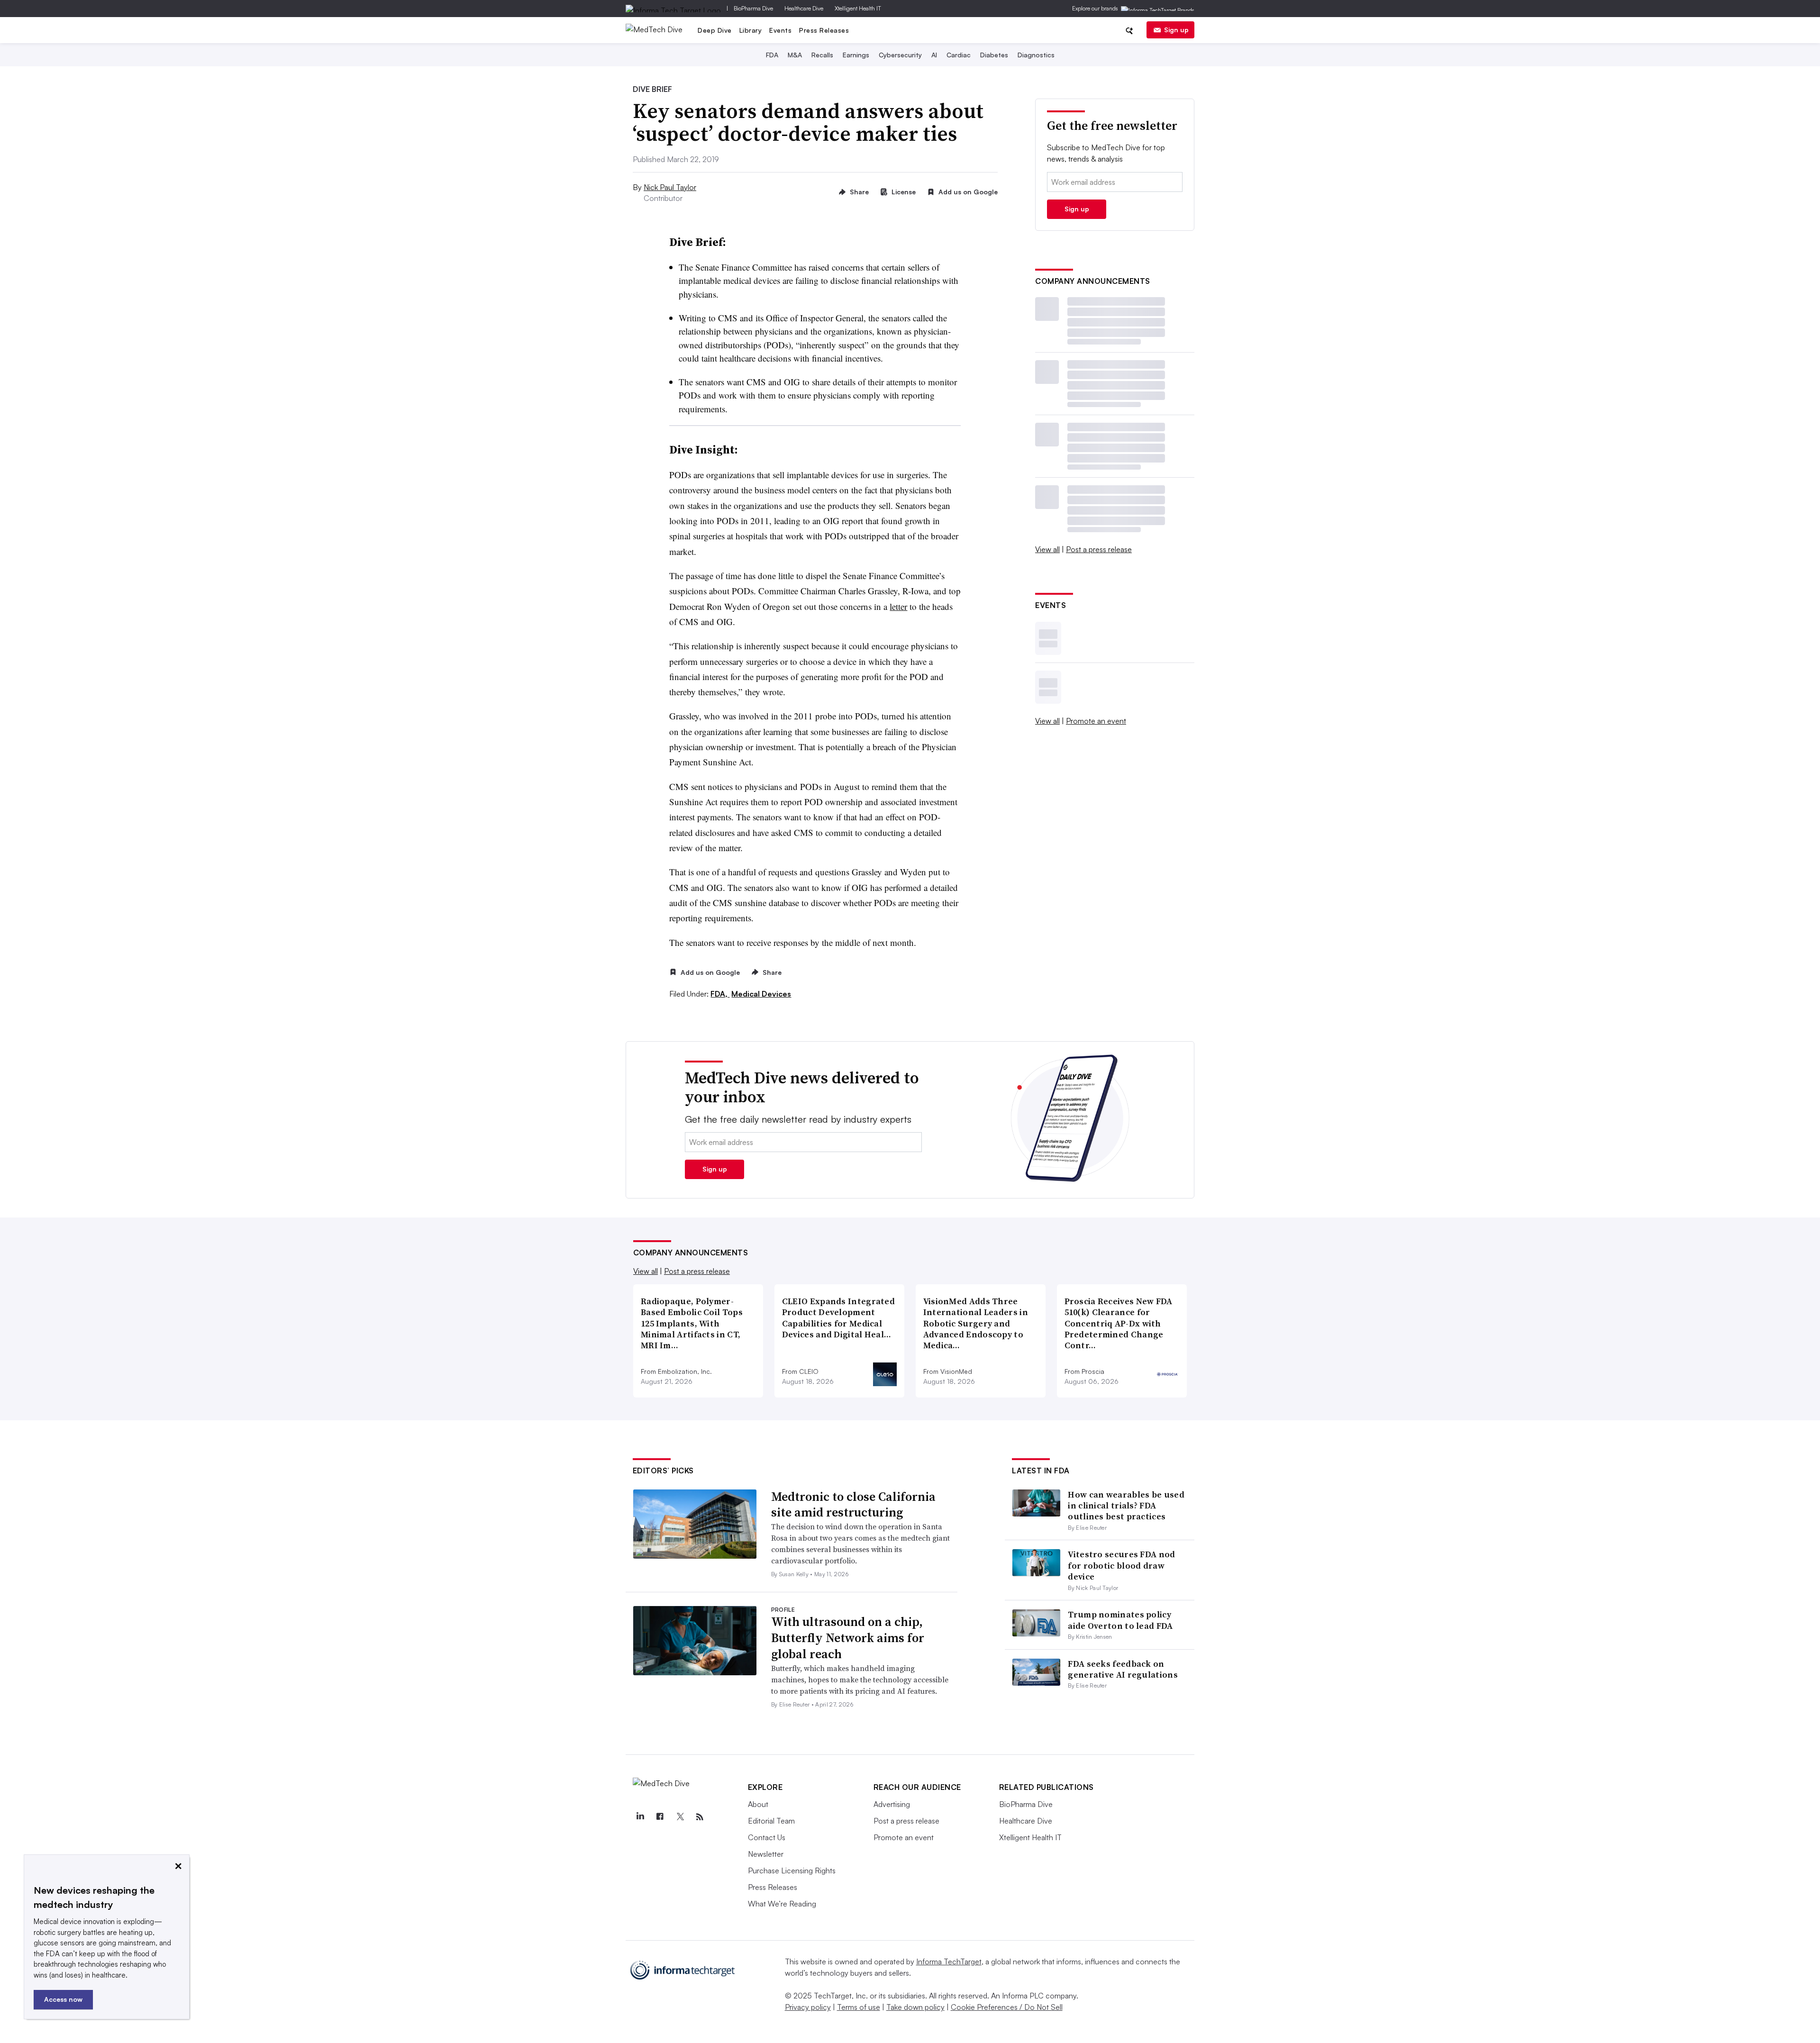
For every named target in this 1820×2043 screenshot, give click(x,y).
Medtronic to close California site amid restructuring (853, 1505)
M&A (795, 55)
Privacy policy (808, 2007)
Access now (63, 1999)
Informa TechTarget (949, 1961)
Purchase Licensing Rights (792, 1870)
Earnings (856, 55)
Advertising (892, 1804)
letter (898, 606)
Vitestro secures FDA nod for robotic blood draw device (1121, 1565)
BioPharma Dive (753, 8)
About (758, 1804)
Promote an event (1096, 721)
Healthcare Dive (804, 8)
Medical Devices (761, 994)
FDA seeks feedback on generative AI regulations (1123, 1669)
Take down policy (915, 2007)
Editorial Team (771, 1821)
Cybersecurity (900, 55)
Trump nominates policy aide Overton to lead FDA (1120, 1620)
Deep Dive (715, 30)
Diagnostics (1036, 55)
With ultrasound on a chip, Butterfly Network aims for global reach (848, 1638)
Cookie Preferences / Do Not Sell (1007, 2007)
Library (751, 30)
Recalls (822, 55)
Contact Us (767, 1837)
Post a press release (1099, 549)
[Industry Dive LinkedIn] (640, 1817)
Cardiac (959, 55)
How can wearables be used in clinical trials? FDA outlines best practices (1126, 1506)
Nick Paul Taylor (670, 187)
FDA (772, 55)
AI (934, 55)
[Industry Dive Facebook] (660, 1817)
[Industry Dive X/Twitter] (680, 1817)
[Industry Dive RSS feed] (700, 1817)
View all (1047, 549)
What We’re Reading (782, 1904)
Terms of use (859, 2007)
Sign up (1176, 30)
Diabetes (994, 55)
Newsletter (766, 1854)
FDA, (720, 994)
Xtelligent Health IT (858, 8)
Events (780, 30)
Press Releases (824, 30)
